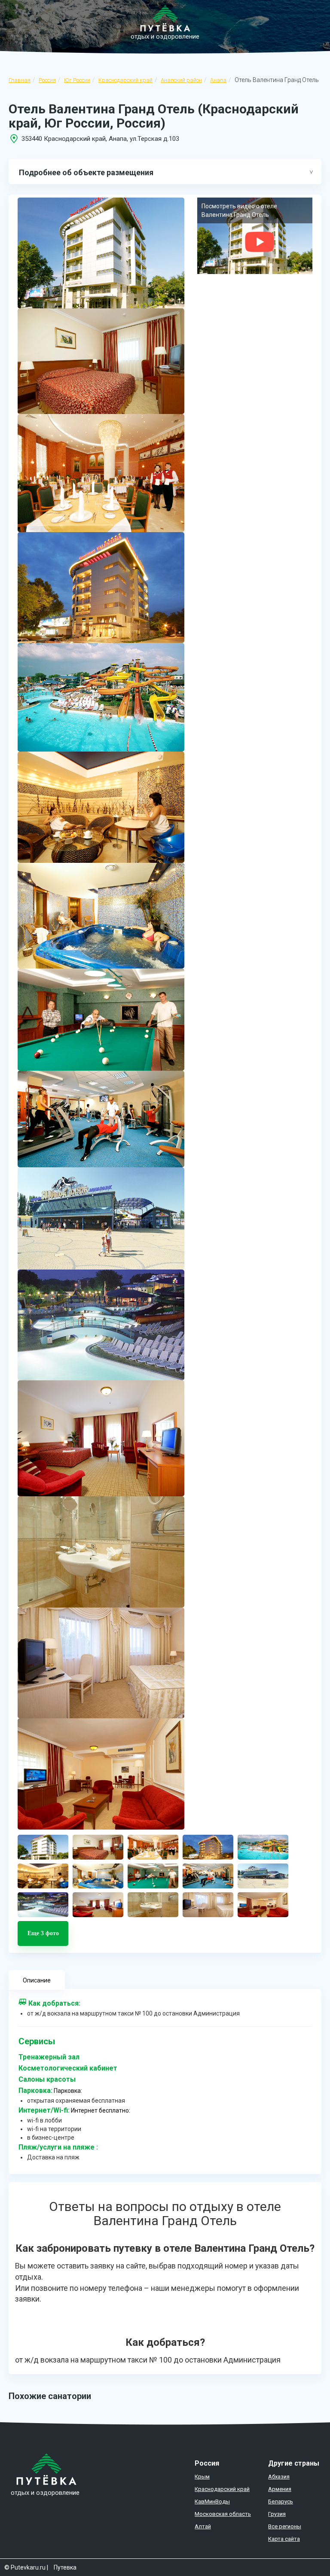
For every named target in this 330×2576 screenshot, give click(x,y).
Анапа (218, 80)
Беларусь (281, 2501)
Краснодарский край (125, 80)
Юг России (77, 80)
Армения (280, 2489)
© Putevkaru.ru (25, 2567)
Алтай (203, 2526)
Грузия (277, 2514)
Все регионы (285, 2526)
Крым (202, 2477)
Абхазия (279, 2477)
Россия (47, 80)
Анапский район (181, 80)
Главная (20, 80)
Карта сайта (284, 2539)
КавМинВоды (212, 2501)
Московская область (223, 2514)
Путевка (65, 2567)
